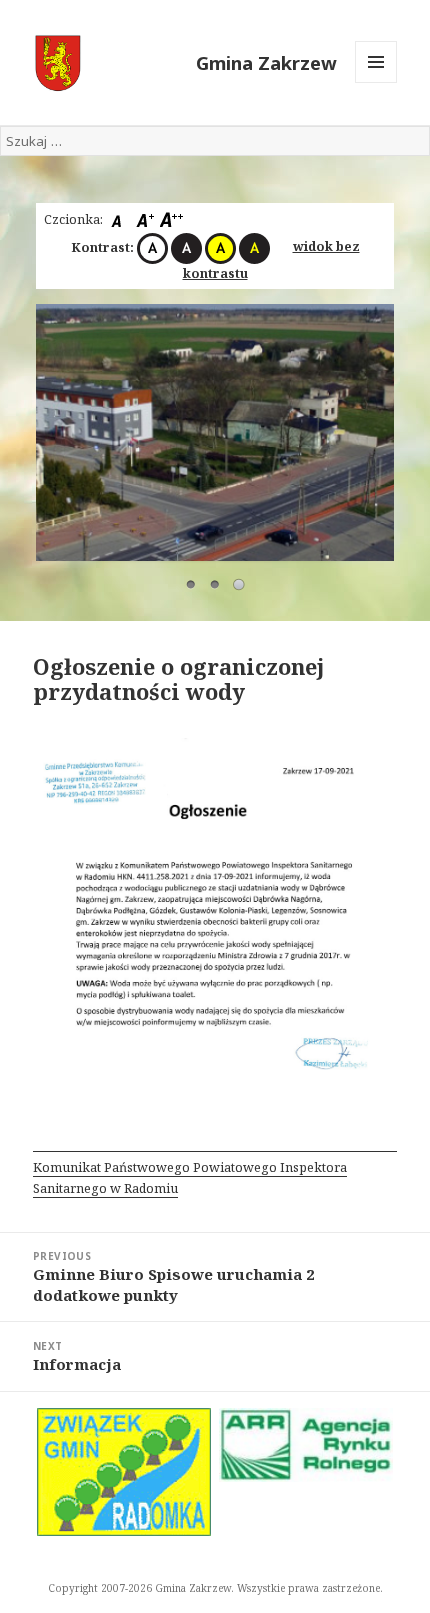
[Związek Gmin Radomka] (124, 1472)
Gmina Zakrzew (266, 62)
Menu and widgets (376, 82)
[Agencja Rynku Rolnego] (306, 1445)
